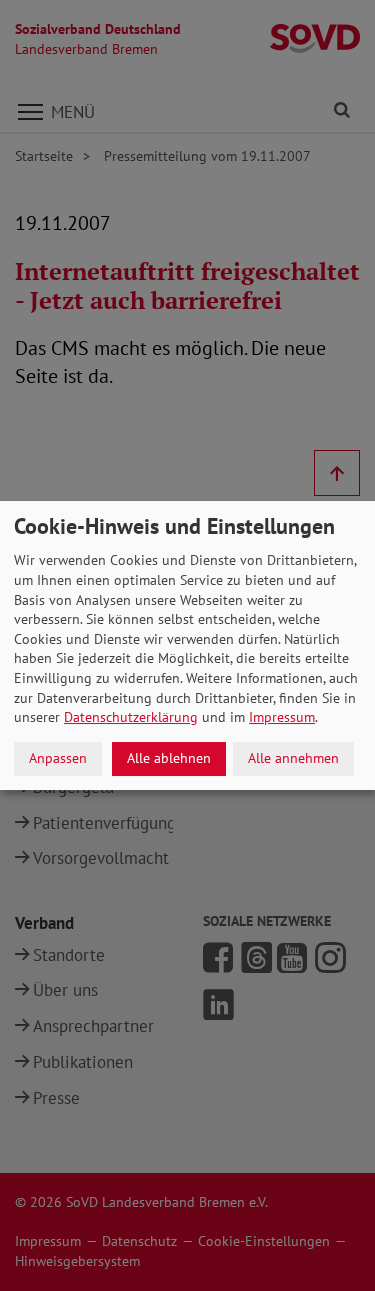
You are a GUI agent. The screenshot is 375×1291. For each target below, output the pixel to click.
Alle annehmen (293, 758)
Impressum (282, 717)
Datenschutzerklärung (131, 717)
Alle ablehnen (169, 758)
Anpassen (58, 758)
